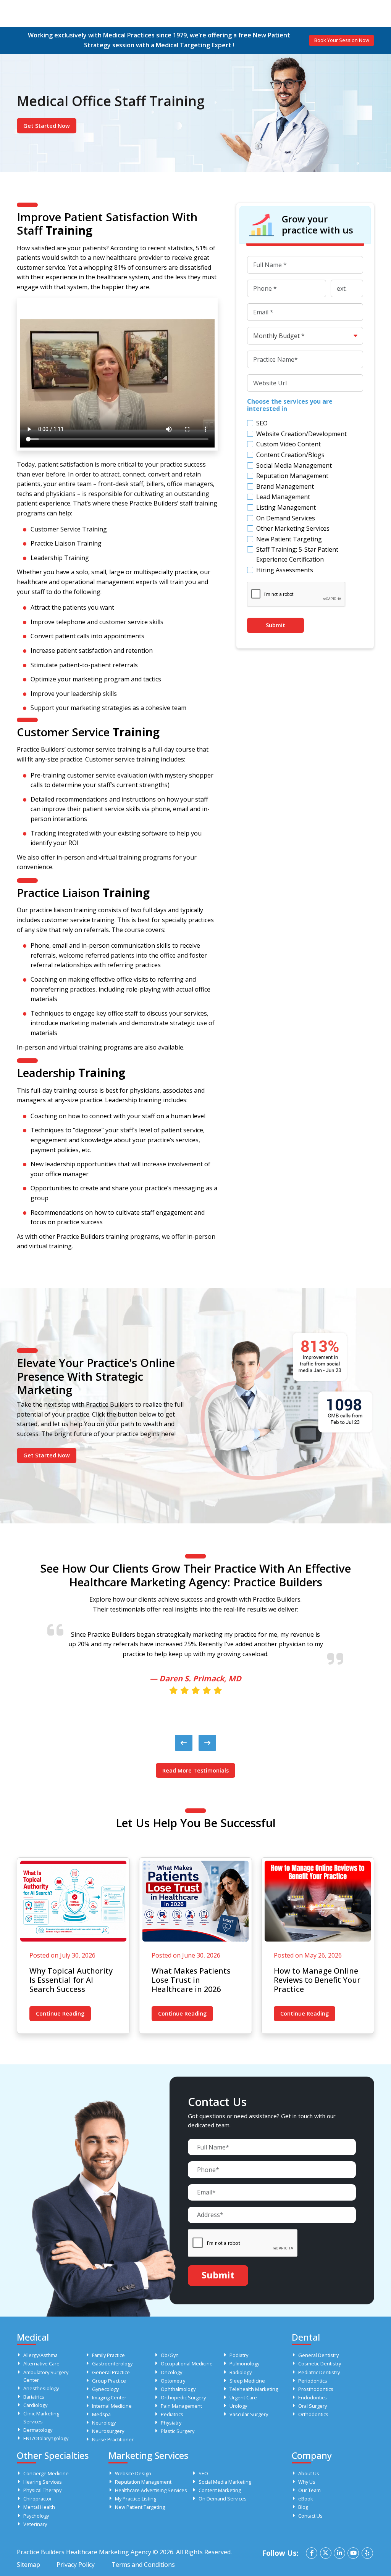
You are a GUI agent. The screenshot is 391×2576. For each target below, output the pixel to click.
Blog (303, 2507)
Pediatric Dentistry (319, 2372)
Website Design (133, 2473)
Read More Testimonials (195, 1770)
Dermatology (38, 2430)
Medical (33, 2337)
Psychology (36, 2516)
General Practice (111, 2372)
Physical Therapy (42, 2490)
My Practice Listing (136, 2499)
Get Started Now (47, 126)
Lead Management (283, 497)
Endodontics (313, 2397)
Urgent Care (243, 2397)
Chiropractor (38, 2499)
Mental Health (39, 2507)
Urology (238, 2406)
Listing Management (286, 507)
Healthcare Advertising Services (151, 2490)
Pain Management (181, 2406)
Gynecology (105, 2389)
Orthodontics (313, 2414)
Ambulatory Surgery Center (46, 2376)
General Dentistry (318, 2355)
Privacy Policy (76, 2565)
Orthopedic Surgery (183, 2397)
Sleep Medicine (247, 2381)
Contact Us (310, 2516)
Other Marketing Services (293, 528)
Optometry (173, 2381)
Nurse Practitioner (113, 2439)
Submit (275, 625)
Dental (306, 2337)
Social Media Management (294, 465)
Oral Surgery (313, 2406)
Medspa (101, 2414)
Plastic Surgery (178, 2431)
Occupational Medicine (187, 2363)
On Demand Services (286, 518)
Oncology (171, 2372)
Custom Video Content (288, 444)
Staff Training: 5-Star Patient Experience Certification (297, 554)
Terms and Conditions (143, 2565)
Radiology (241, 2372)
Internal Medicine (112, 2406)
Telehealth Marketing (254, 2389)
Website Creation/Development (301, 434)
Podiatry (239, 2355)
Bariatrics (34, 2397)
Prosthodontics (316, 2389)
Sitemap (28, 2565)
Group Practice (109, 2381)
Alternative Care (41, 2363)
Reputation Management (292, 476)
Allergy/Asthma (40, 2355)
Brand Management (285, 486)
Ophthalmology (178, 2389)
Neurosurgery (108, 2431)
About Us (309, 2473)
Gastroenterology (112, 2363)
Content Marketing (220, 2490)
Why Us (307, 2482)
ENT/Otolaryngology (46, 2438)
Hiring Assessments (285, 570)
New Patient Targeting (289, 539)
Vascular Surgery (249, 2414)
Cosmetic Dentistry (320, 2363)
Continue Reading (60, 2013)
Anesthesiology (41, 2388)
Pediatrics (172, 2414)
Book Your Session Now (342, 40)
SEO (262, 423)
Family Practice (108, 2355)
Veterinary (35, 2524)
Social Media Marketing (225, 2482)
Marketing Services (148, 2455)
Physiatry (171, 2423)
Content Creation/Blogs (290, 455)
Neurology (104, 2423)
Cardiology (35, 2405)
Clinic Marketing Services (41, 2417)
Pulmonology (244, 2363)
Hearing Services (43, 2482)
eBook (306, 2499)
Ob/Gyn (170, 2355)
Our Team (309, 2490)
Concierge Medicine (46, 2473)
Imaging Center (109, 2397)
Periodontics (313, 2381)
